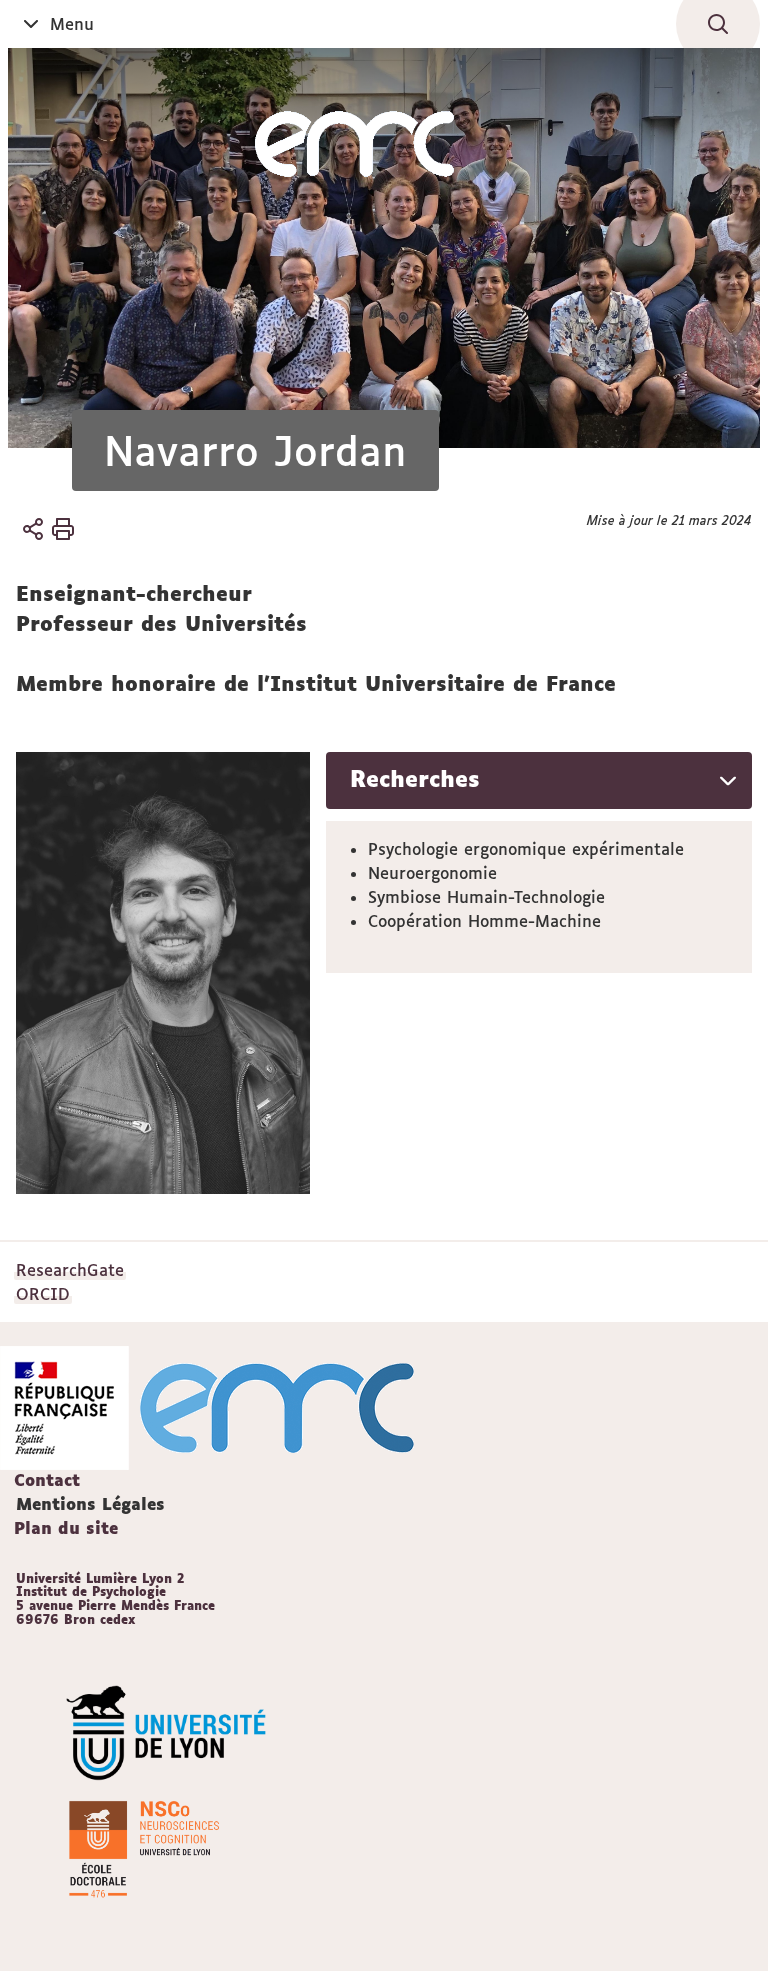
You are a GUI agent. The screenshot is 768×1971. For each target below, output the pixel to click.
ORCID (43, 1294)
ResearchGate (70, 1270)
